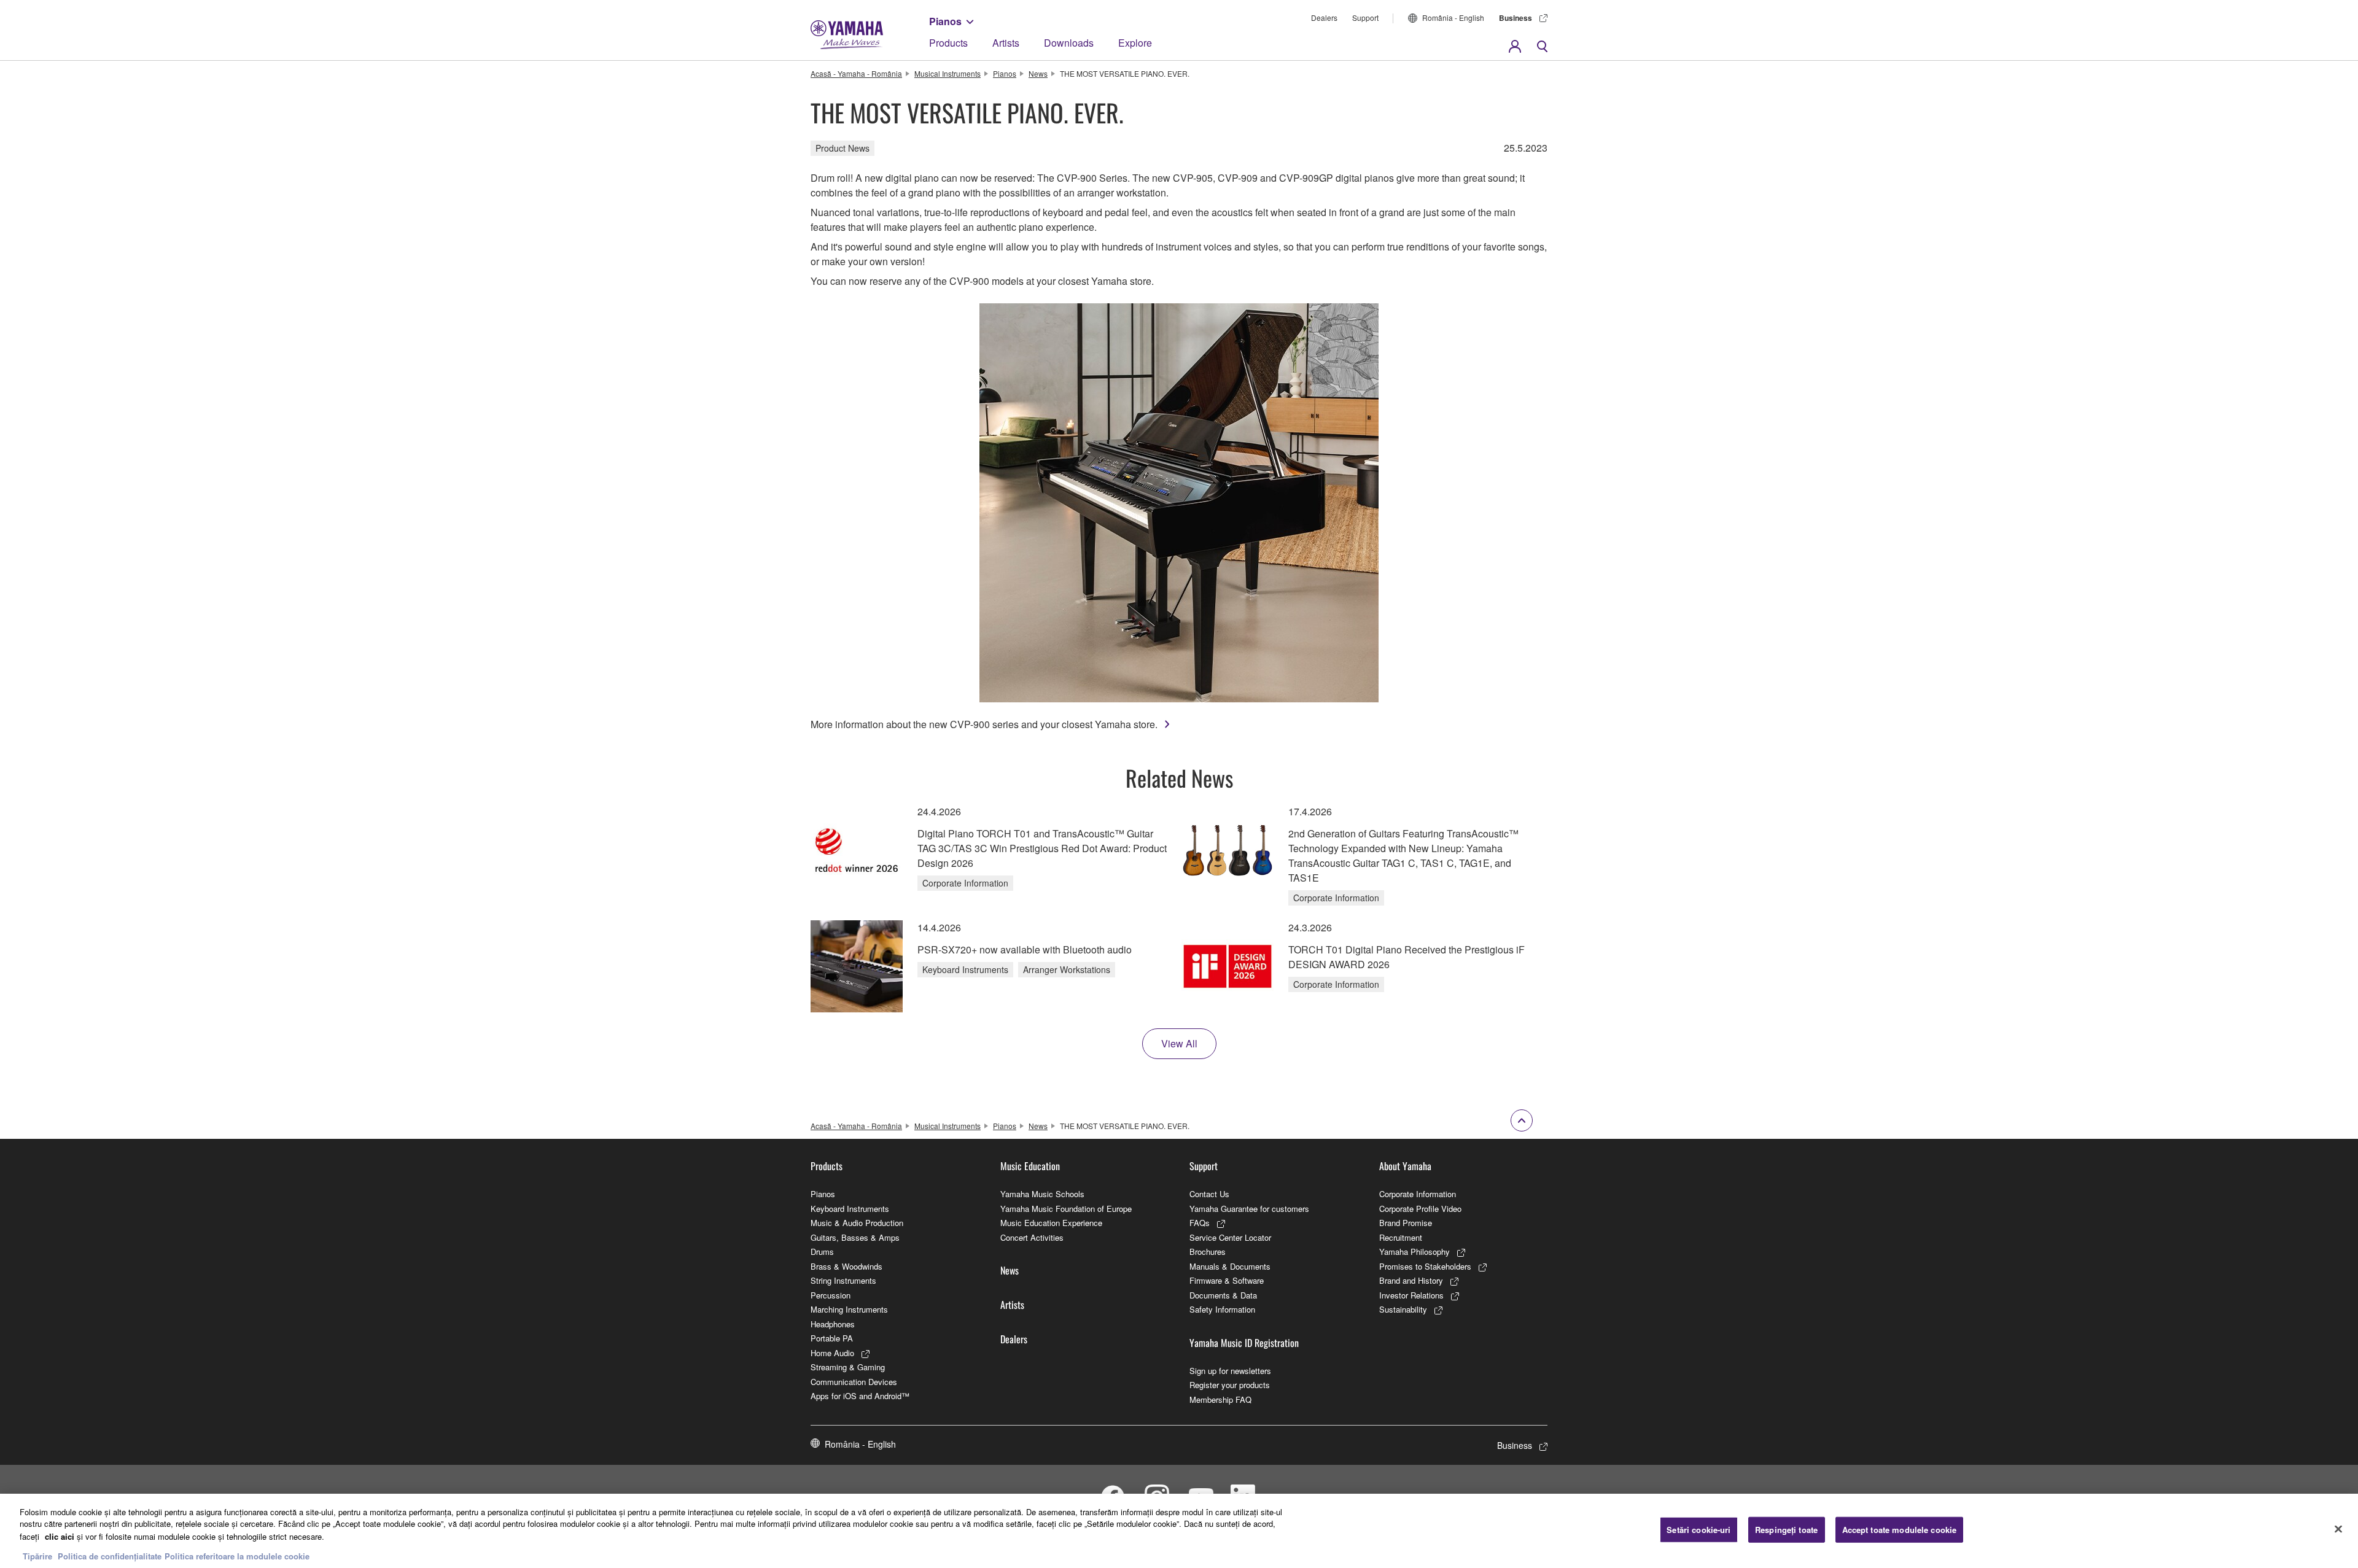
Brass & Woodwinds (846, 1266)
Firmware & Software (1227, 1280)
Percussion (831, 1295)
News (1038, 73)
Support (1365, 17)
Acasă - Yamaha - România (856, 73)
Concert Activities (1032, 1237)
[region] (1179, 1531)
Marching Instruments (849, 1309)
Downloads (1069, 43)
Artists (1006, 43)
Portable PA (832, 1338)
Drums (822, 1252)
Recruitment (1401, 1237)
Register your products (1230, 1385)
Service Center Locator (1230, 1237)
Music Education (1030, 1166)
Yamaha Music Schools (1042, 1194)
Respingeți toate (1786, 1530)
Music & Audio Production (857, 1223)
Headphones (833, 1324)
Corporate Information (1418, 1194)
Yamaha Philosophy (1414, 1252)
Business (1516, 18)
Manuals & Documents (1230, 1266)
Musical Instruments (947, 73)
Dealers (1324, 17)
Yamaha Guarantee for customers (1249, 1209)
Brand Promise (1406, 1223)
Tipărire (37, 1555)
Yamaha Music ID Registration (1244, 1343)
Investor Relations (1411, 1295)
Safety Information (1222, 1309)
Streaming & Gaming (848, 1367)
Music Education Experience (1051, 1223)
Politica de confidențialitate (110, 1555)
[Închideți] (2338, 1529)
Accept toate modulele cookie (1900, 1530)
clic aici (60, 1536)
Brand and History (1411, 1280)
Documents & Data (1223, 1295)
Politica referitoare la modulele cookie (237, 1555)
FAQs (1200, 1223)
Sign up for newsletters (1230, 1371)
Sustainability (1403, 1309)
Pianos (945, 21)
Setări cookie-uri (1698, 1530)
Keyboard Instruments (850, 1209)
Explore (1135, 43)
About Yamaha (1405, 1166)
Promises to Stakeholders (1425, 1266)
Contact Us (1209, 1194)
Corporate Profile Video (1420, 1209)
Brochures (1208, 1252)
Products (948, 43)
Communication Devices (854, 1382)
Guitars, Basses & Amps (855, 1237)
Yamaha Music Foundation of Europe (1066, 1209)
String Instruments (843, 1280)
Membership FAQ (1220, 1399)
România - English (1453, 17)
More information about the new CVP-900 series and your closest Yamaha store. (984, 724)
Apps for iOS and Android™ (860, 1396)
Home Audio (832, 1353)
